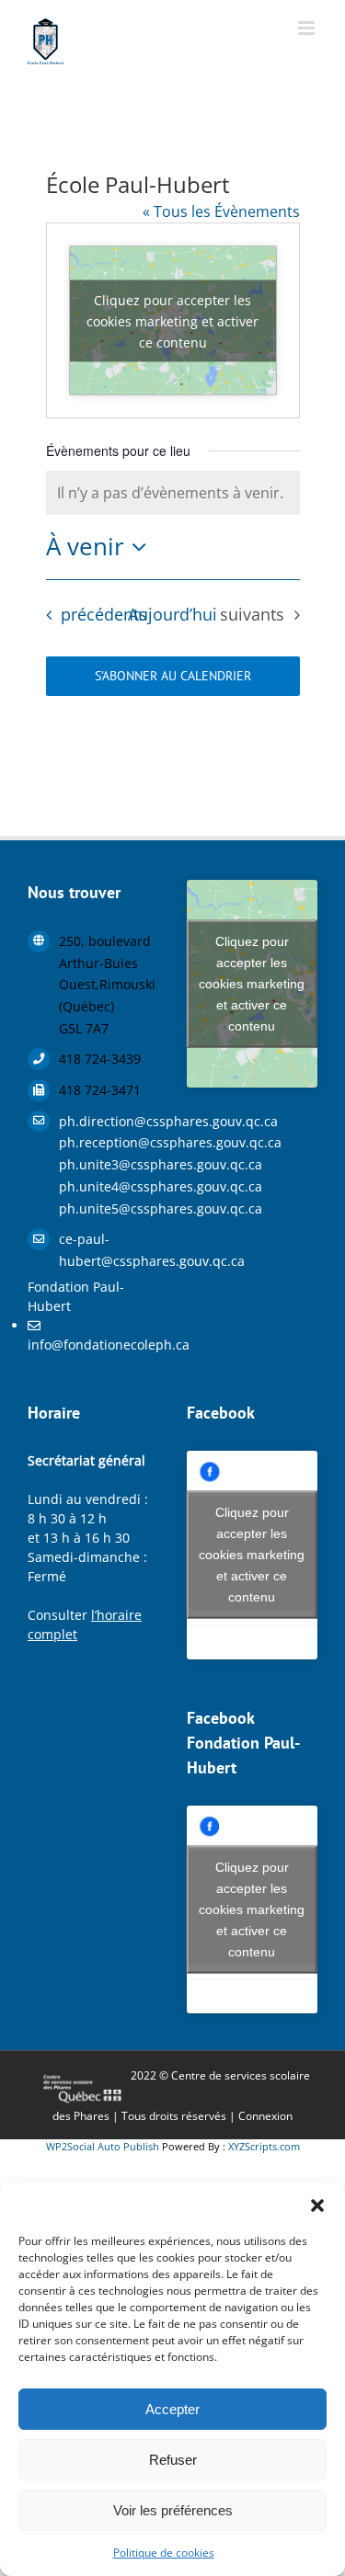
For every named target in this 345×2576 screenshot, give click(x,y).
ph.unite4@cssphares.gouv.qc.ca (109, 1186)
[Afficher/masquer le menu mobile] (308, 28)
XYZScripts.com (264, 2146)
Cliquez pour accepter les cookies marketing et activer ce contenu (172, 320)
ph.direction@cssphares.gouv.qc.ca (109, 1121)
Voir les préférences (173, 2510)
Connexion (265, 2116)
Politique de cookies (164, 2553)
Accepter (172, 2409)
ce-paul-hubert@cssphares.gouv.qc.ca (109, 1250)
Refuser (173, 2460)
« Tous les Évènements (221, 211)
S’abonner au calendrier (173, 676)
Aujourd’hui (172, 614)
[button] (317, 2206)
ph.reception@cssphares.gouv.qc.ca (109, 1142)
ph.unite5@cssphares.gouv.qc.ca (109, 1208)
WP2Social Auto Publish (103, 2146)
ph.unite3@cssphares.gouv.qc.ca (109, 1164)
